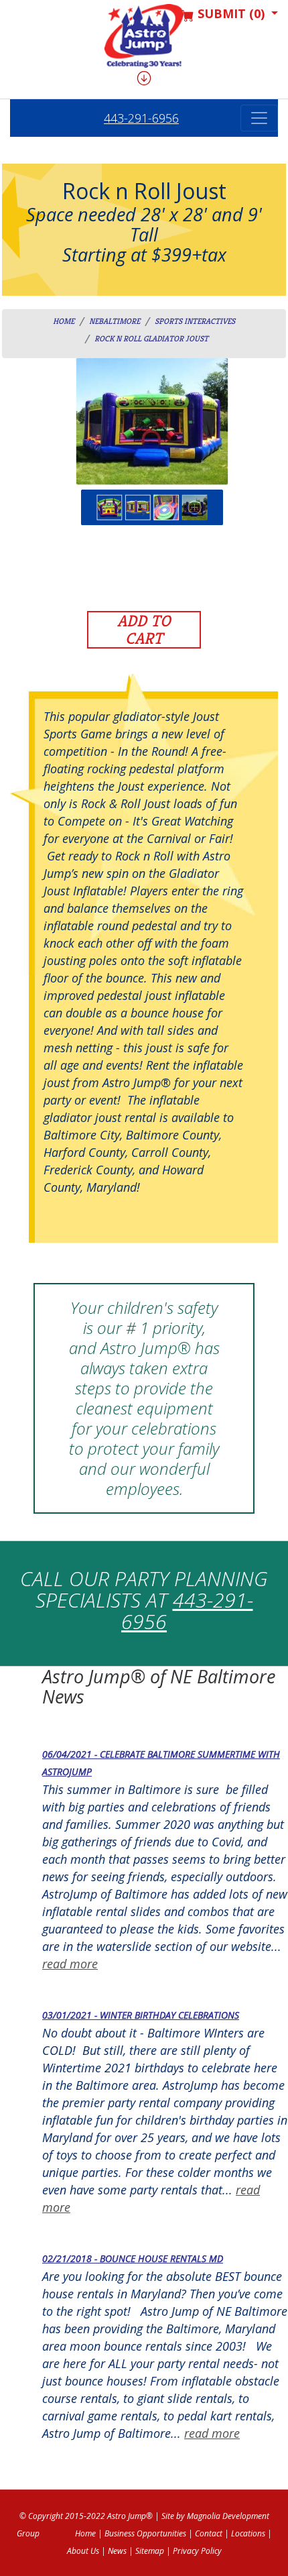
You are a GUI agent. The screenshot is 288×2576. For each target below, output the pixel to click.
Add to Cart (144, 630)
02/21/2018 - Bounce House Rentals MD (133, 2258)
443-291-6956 (141, 118)
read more (70, 1964)
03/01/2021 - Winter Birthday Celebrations (141, 2015)
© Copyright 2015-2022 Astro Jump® (86, 2516)
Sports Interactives (195, 321)
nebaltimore (115, 321)
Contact (209, 2533)
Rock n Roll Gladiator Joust (151, 338)
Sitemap (150, 2551)
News (117, 2551)
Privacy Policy (197, 2551)
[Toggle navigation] (259, 118)
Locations (248, 2533)
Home (64, 321)
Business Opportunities (145, 2533)
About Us (83, 2551)
